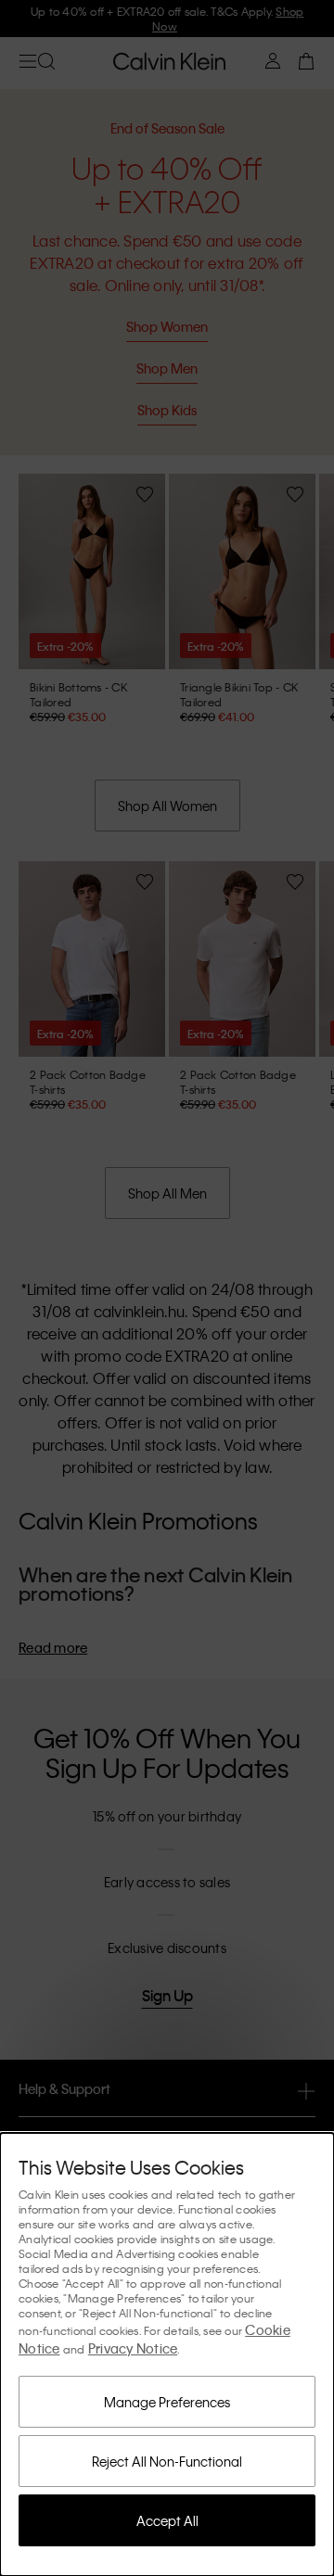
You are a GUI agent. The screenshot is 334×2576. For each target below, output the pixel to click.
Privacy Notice (133, 2348)
